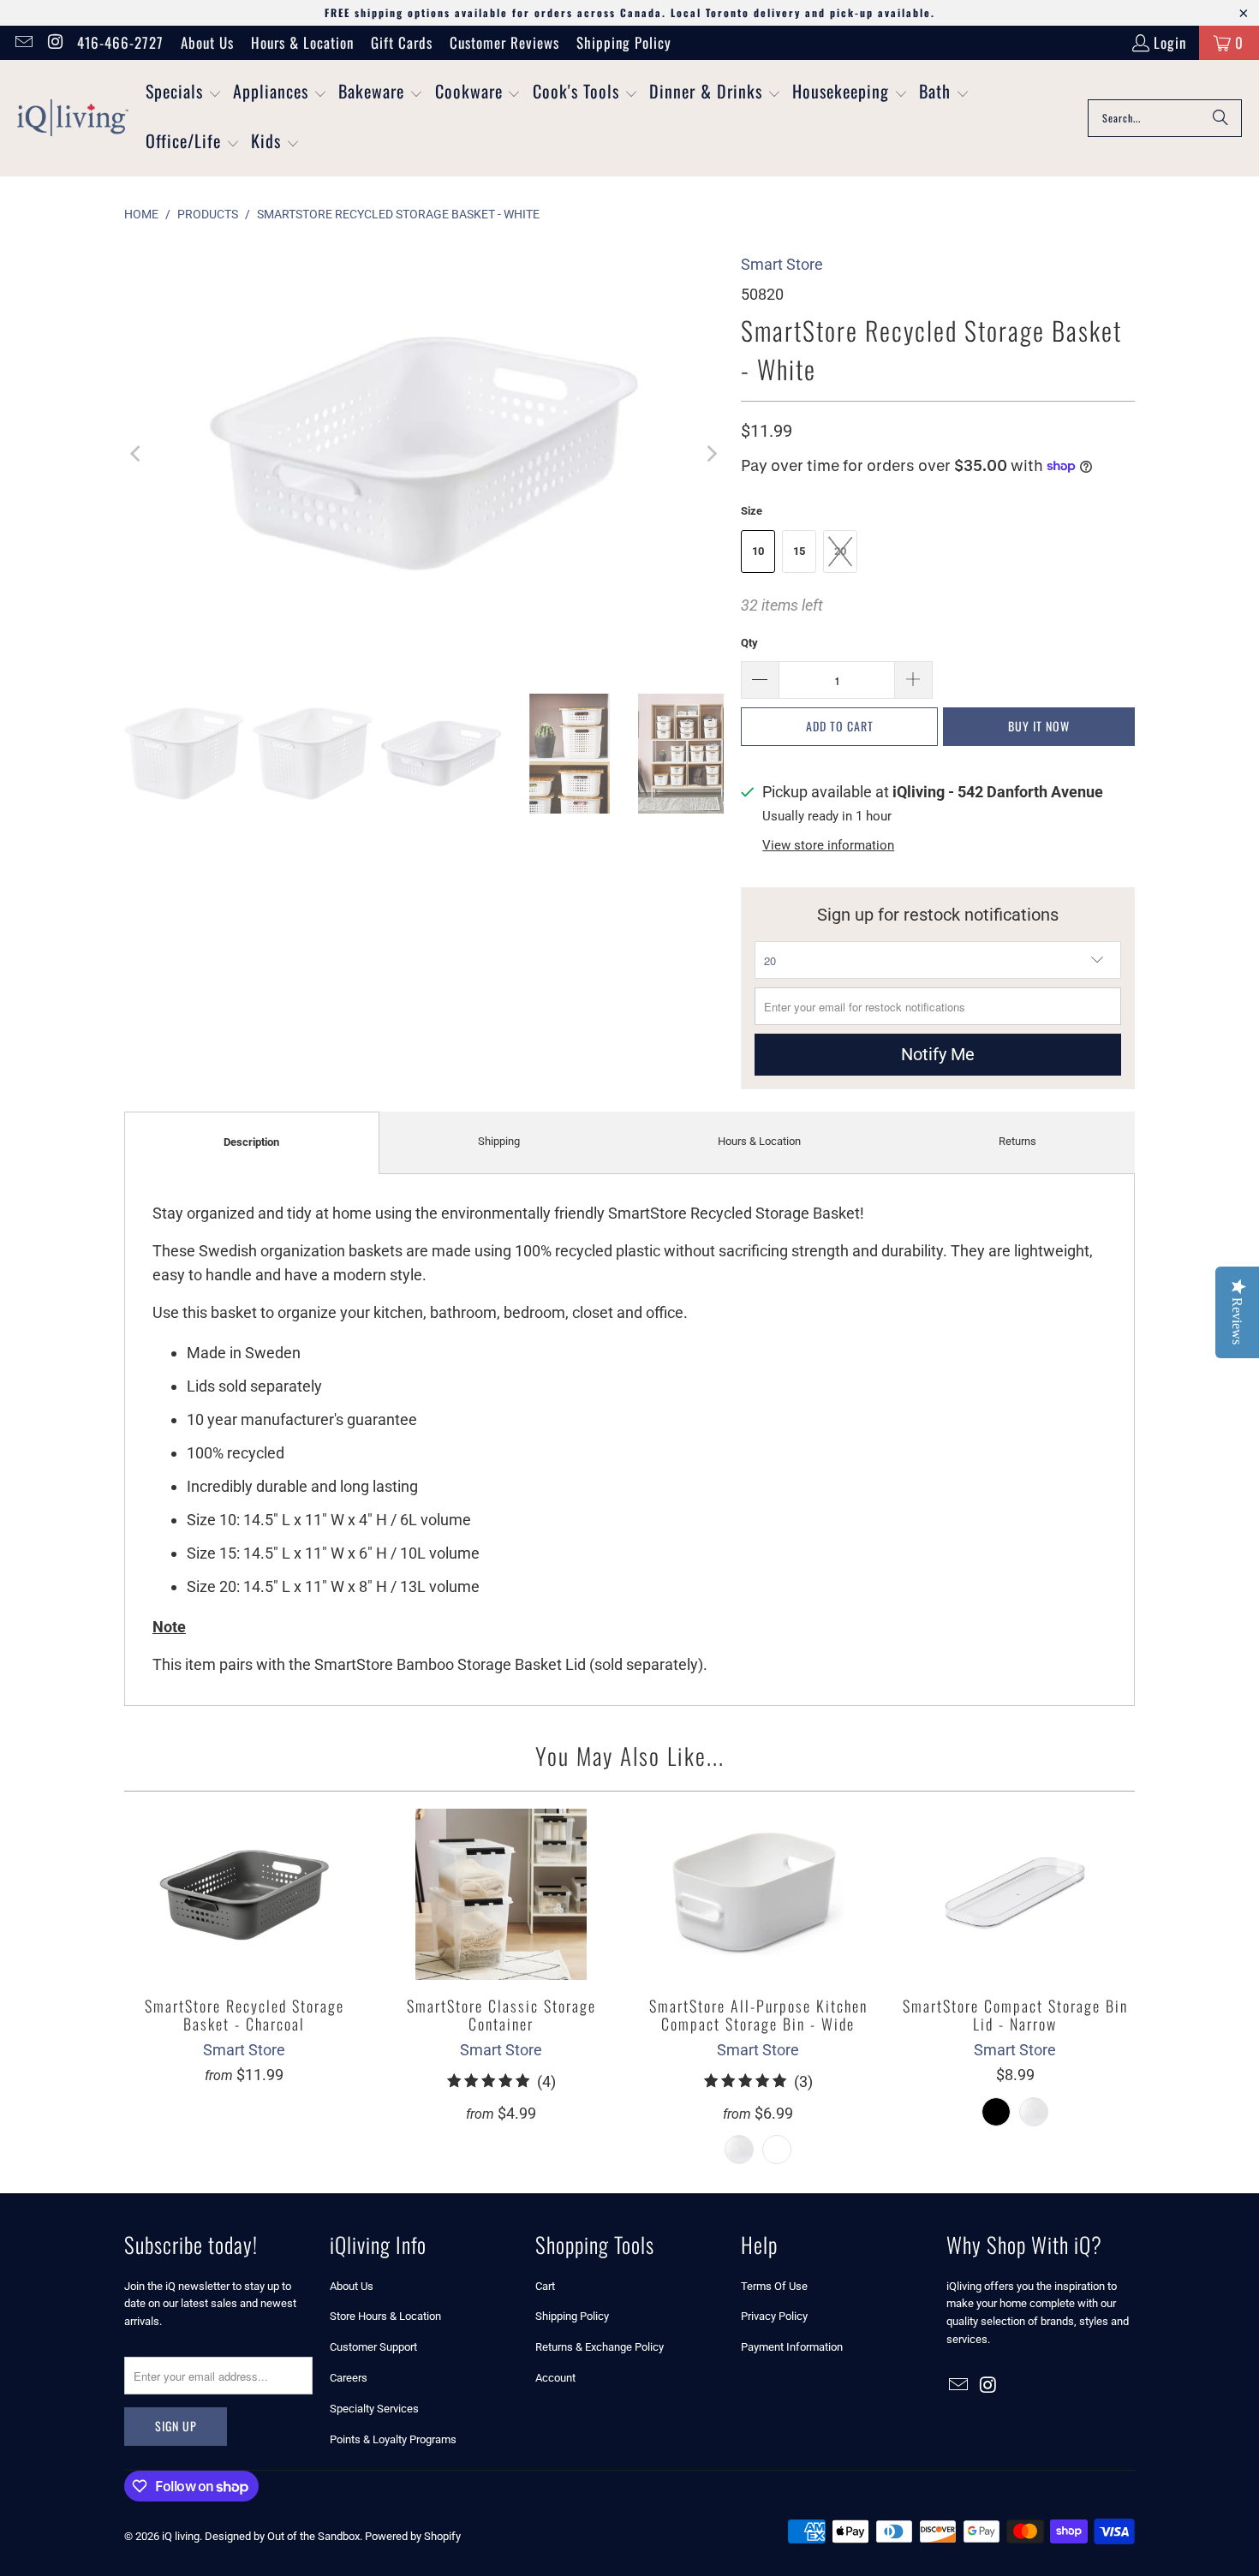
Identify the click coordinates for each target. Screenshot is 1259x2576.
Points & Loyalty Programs (393, 2439)
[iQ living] (73, 118)
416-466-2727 (120, 42)
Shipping (499, 1141)
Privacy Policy (774, 2316)
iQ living (181, 2536)
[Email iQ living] (23, 42)
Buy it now (1039, 726)
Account (555, 2378)
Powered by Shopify (413, 2536)
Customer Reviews (504, 42)
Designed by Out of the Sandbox (282, 2536)
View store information (828, 845)
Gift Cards (402, 42)
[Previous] (137, 454)
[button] (184, 93)
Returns (1017, 1141)
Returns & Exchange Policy (600, 2347)
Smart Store (782, 264)
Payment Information (792, 2347)
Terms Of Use (774, 2286)
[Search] (1220, 118)
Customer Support (373, 2347)
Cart (545, 2286)
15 (799, 551)
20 (840, 551)
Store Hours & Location (385, 2316)
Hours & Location (302, 42)
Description (251, 1142)
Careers (349, 2378)
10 (758, 551)
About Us (207, 42)
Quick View (244, 1932)
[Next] (711, 454)
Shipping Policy (624, 42)
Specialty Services (374, 2409)
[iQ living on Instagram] (54, 42)
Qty (749, 643)
